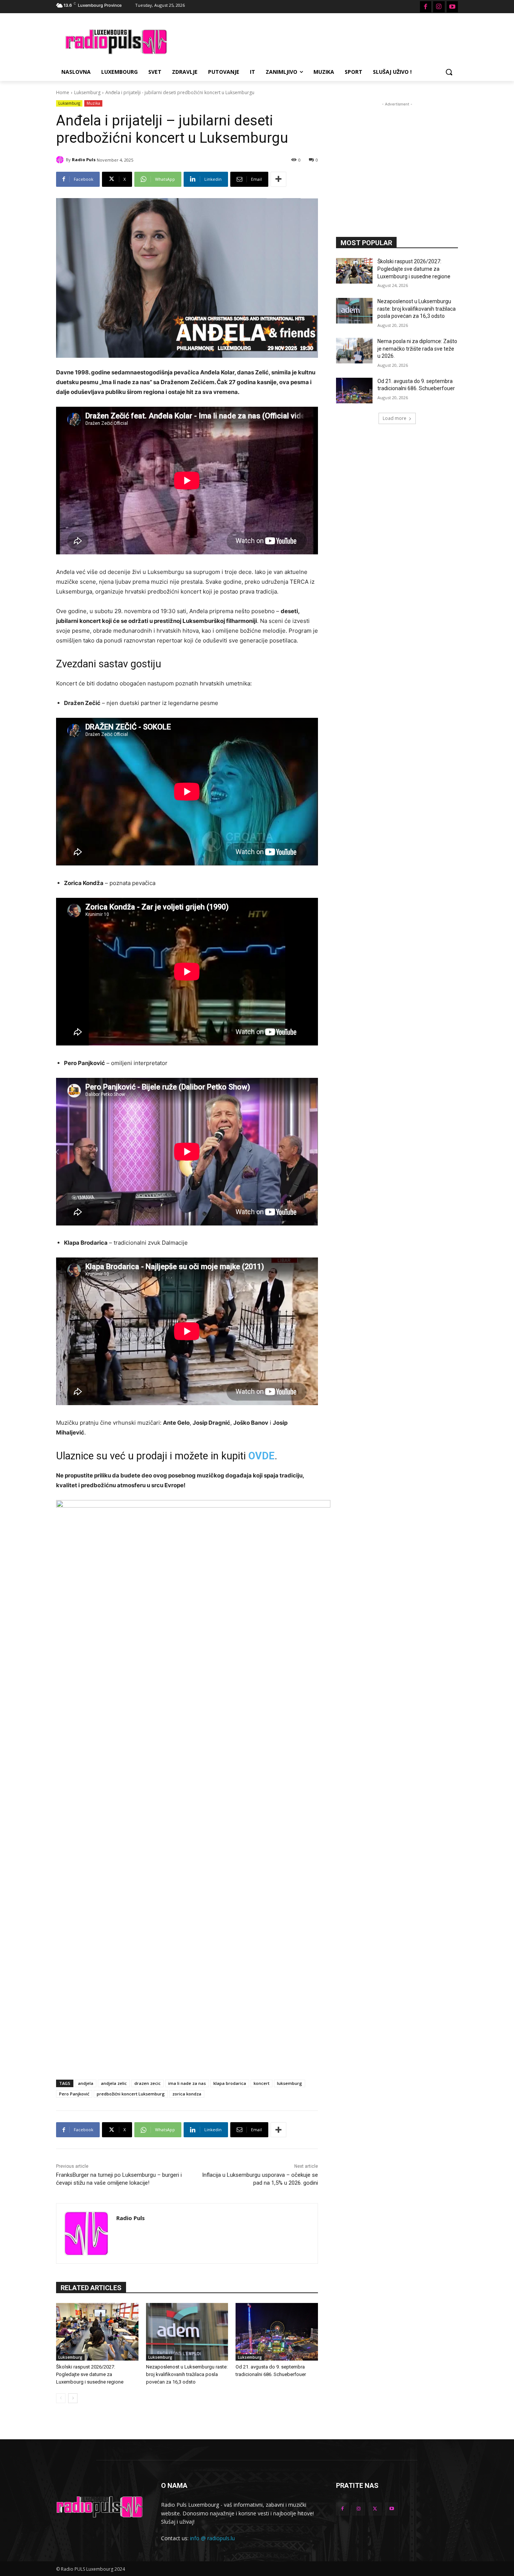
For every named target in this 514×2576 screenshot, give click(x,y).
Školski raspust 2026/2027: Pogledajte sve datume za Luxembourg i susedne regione (90, 2374)
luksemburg (290, 2083)
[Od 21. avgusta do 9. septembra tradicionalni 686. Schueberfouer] (277, 2332)
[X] (375, 2509)
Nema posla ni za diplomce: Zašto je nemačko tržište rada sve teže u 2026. (417, 349)
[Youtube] (452, 7)
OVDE (262, 1456)
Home (63, 92)
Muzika (93, 103)
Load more (395, 418)
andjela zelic (114, 2083)
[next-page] (73, 2398)
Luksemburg (87, 92)
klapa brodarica (230, 2083)
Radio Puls (84, 159)
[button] (449, 72)
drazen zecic (148, 2083)
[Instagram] (439, 7)
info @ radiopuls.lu (212, 2538)
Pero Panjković (74, 2094)
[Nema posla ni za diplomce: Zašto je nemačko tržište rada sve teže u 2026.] (354, 351)
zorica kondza (187, 2094)
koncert (262, 2083)
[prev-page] (61, 2398)
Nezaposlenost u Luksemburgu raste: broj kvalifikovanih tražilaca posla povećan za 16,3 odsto (187, 2374)
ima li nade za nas (187, 2083)
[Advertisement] (313, 41)
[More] (278, 179)
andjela (86, 2083)
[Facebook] (426, 7)
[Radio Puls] (61, 160)
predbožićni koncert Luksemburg (131, 2094)
